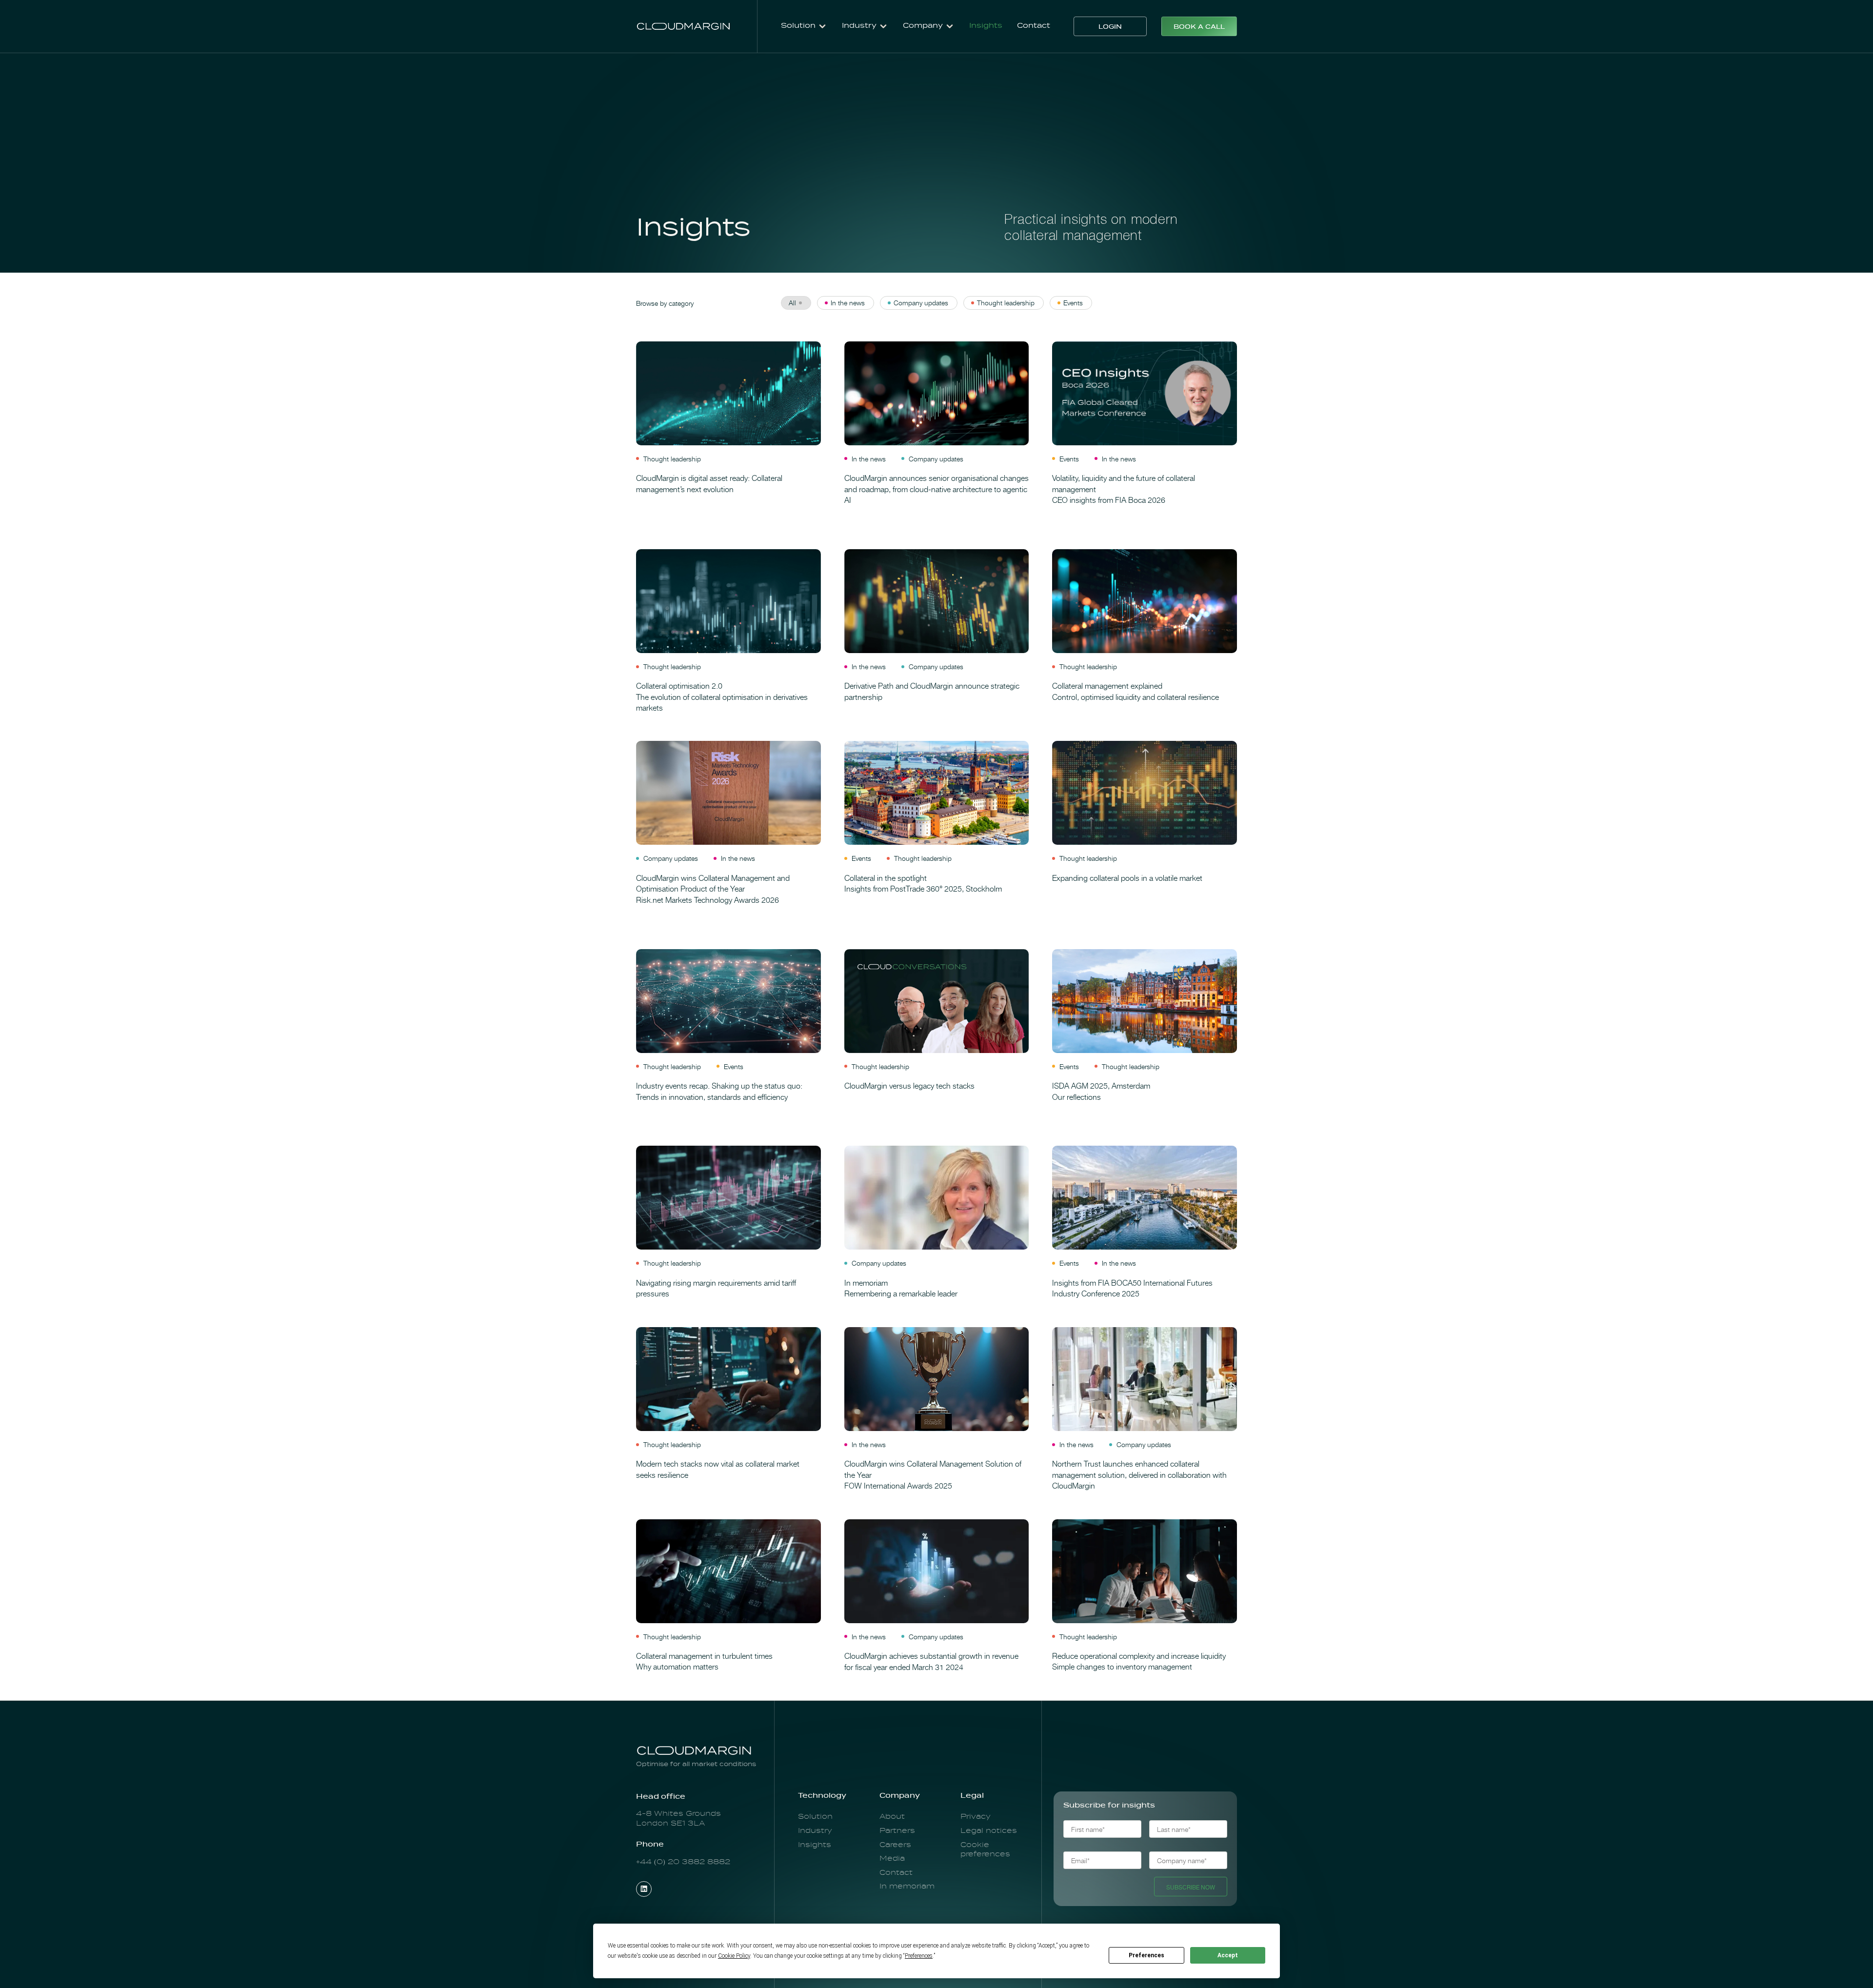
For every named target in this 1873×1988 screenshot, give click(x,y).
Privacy (976, 1817)
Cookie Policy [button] (734, 1956)
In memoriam (907, 1887)
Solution (815, 1817)
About (892, 1817)
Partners (897, 1831)
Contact (1034, 26)
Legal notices (989, 1831)
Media (892, 1859)
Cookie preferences (985, 1850)
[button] (804, 26)
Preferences (1146, 1955)
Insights (986, 26)
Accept (1228, 1955)
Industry (815, 1831)
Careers (895, 1845)
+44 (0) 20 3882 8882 (684, 1862)
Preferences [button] (919, 1956)
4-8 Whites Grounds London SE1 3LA (678, 1819)
